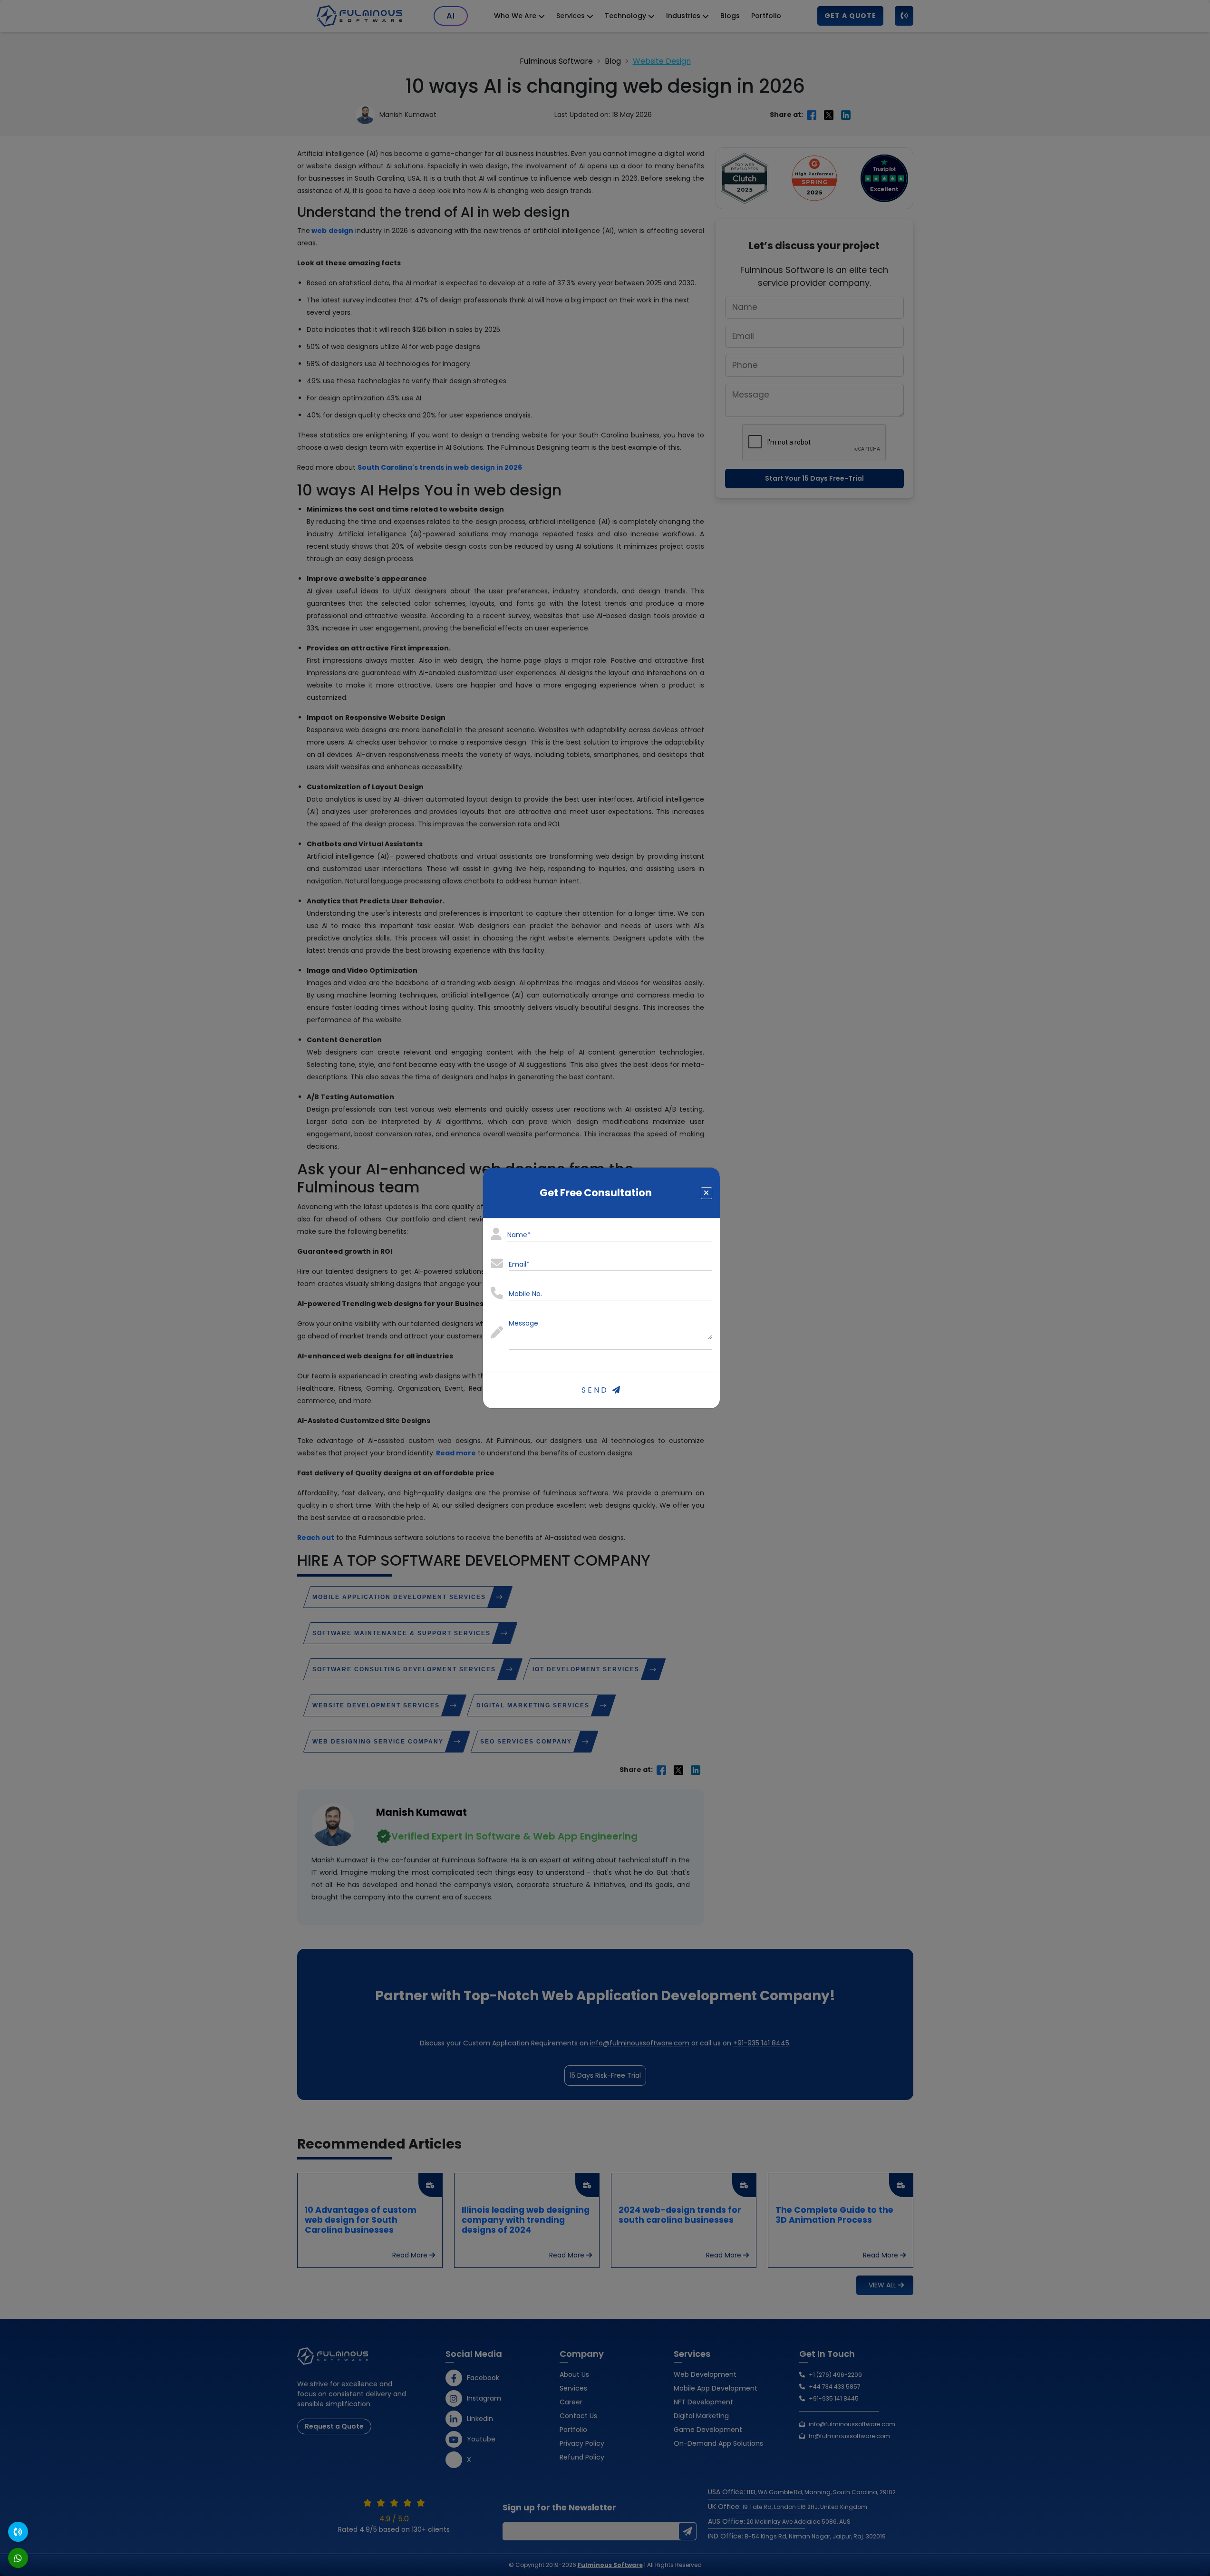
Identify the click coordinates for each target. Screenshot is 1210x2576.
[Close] (707, 1193)
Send (597, 1390)
